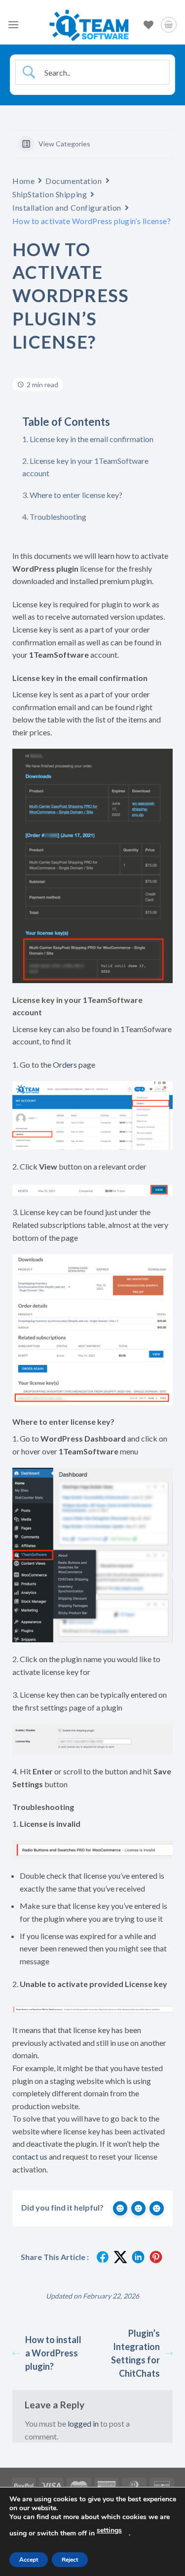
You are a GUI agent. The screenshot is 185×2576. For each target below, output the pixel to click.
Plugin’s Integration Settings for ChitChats (135, 2353)
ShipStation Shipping (50, 194)
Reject (70, 2560)
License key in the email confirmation (92, 439)
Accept (29, 2560)
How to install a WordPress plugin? (53, 2353)
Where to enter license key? (76, 495)
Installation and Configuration (67, 207)
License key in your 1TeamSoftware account (85, 467)
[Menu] (13, 24)
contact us (30, 2156)
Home (23, 181)
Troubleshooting (58, 517)
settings (109, 2530)
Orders (65, 1064)
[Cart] (169, 25)
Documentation (74, 181)
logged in (83, 2423)
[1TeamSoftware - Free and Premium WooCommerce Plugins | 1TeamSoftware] (89, 25)
